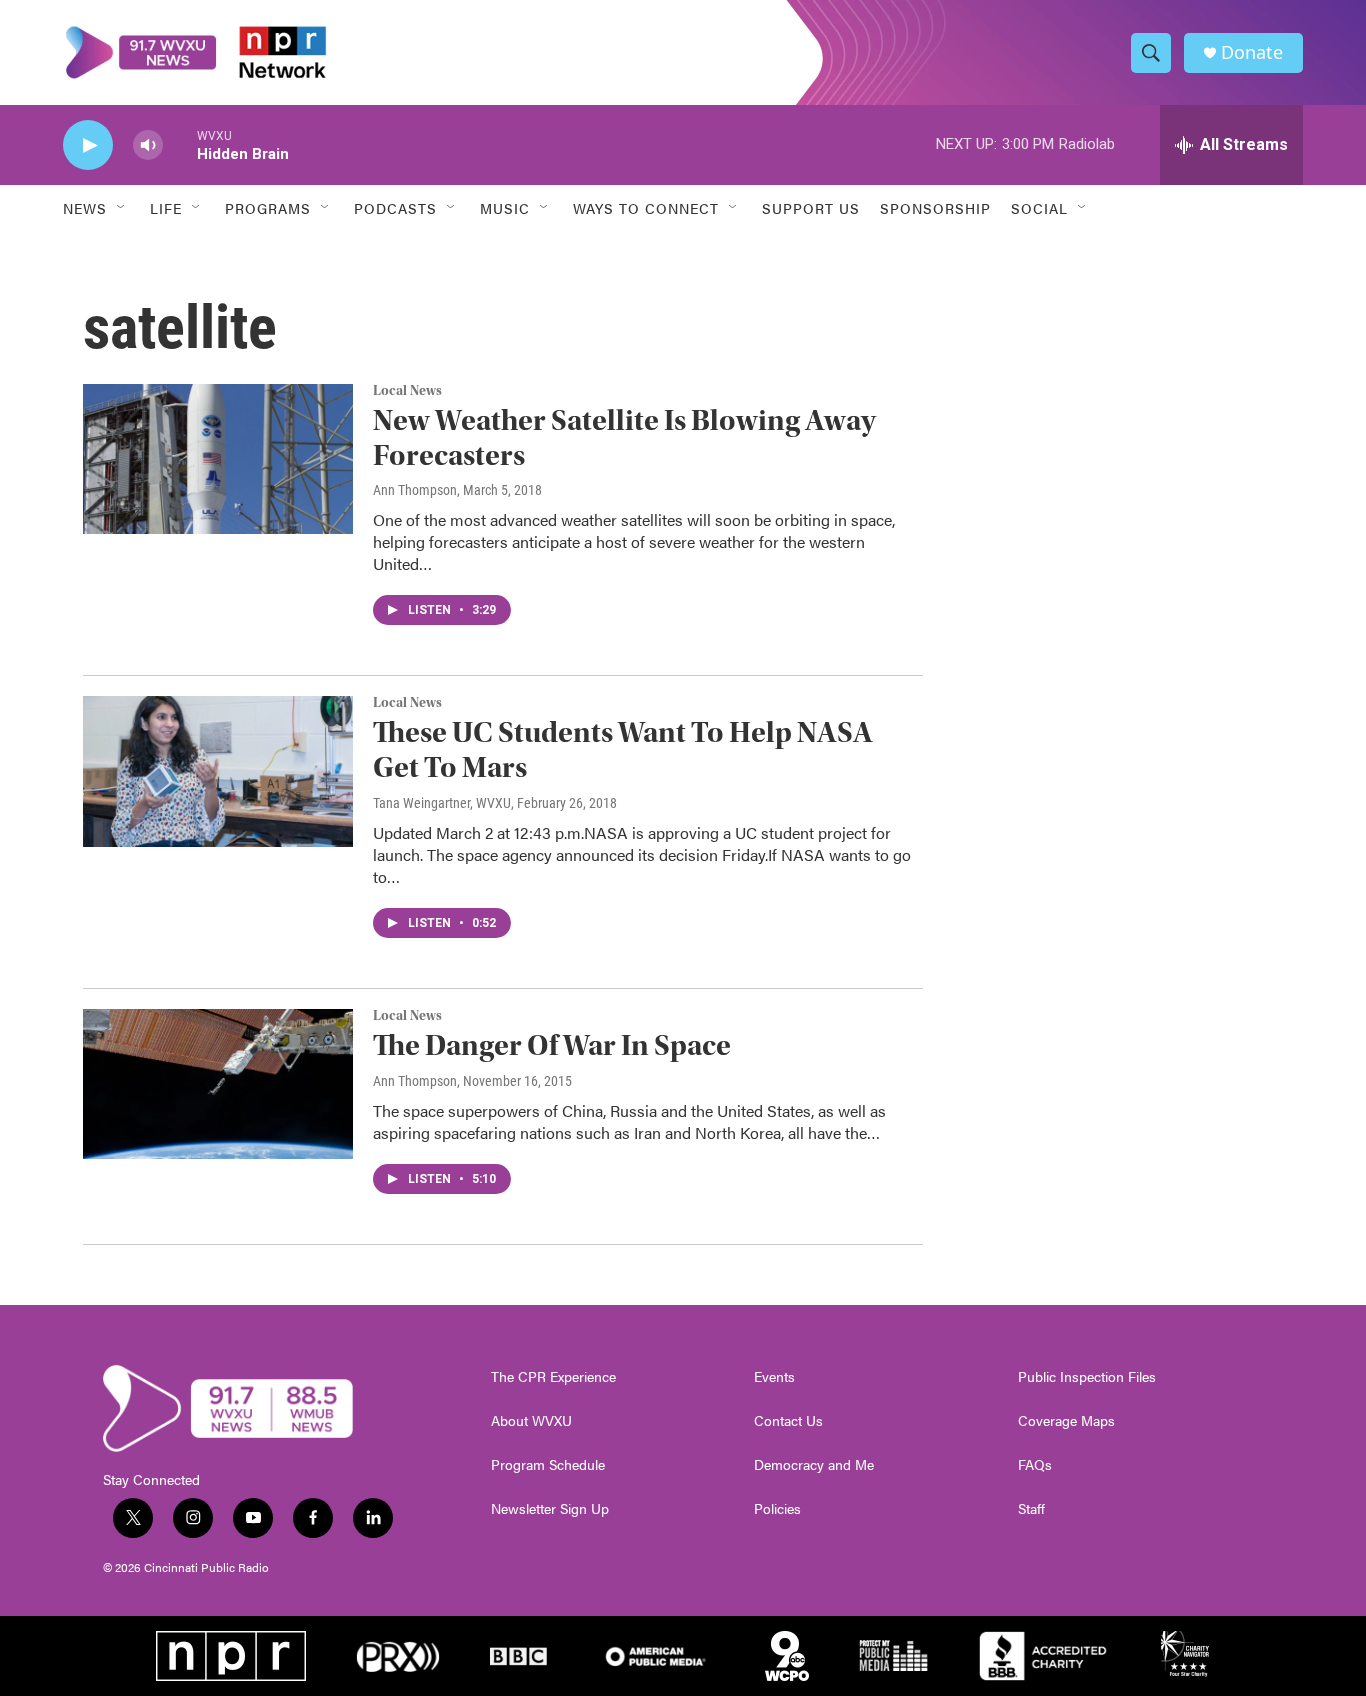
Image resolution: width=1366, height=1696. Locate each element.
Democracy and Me (814, 1465)
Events (774, 1377)
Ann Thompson (415, 490)
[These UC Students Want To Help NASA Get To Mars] (218, 771)
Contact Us (788, 1421)
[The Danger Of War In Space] (218, 1084)
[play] (88, 145)
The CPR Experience (553, 1377)
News (85, 208)
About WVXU (531, 1421)
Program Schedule (548, 1465)
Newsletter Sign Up (550, 1509)
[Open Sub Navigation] (122, 208)
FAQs (1035, 1465)
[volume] (148, 145)
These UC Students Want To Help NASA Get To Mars (623, 750)
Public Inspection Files (1087, 1377)
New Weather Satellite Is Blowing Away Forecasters (624, 438)
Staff (1031, 1509)
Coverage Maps (1066, 1421)
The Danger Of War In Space (552, 1045)
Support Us (811, 208)
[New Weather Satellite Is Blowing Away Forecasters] (218, 459)
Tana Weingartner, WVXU (442, 803)
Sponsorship (935, 208)
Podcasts (395, 208)
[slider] (180, 144)
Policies (777, 1509)
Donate (1252, 52)
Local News (407, 391)
